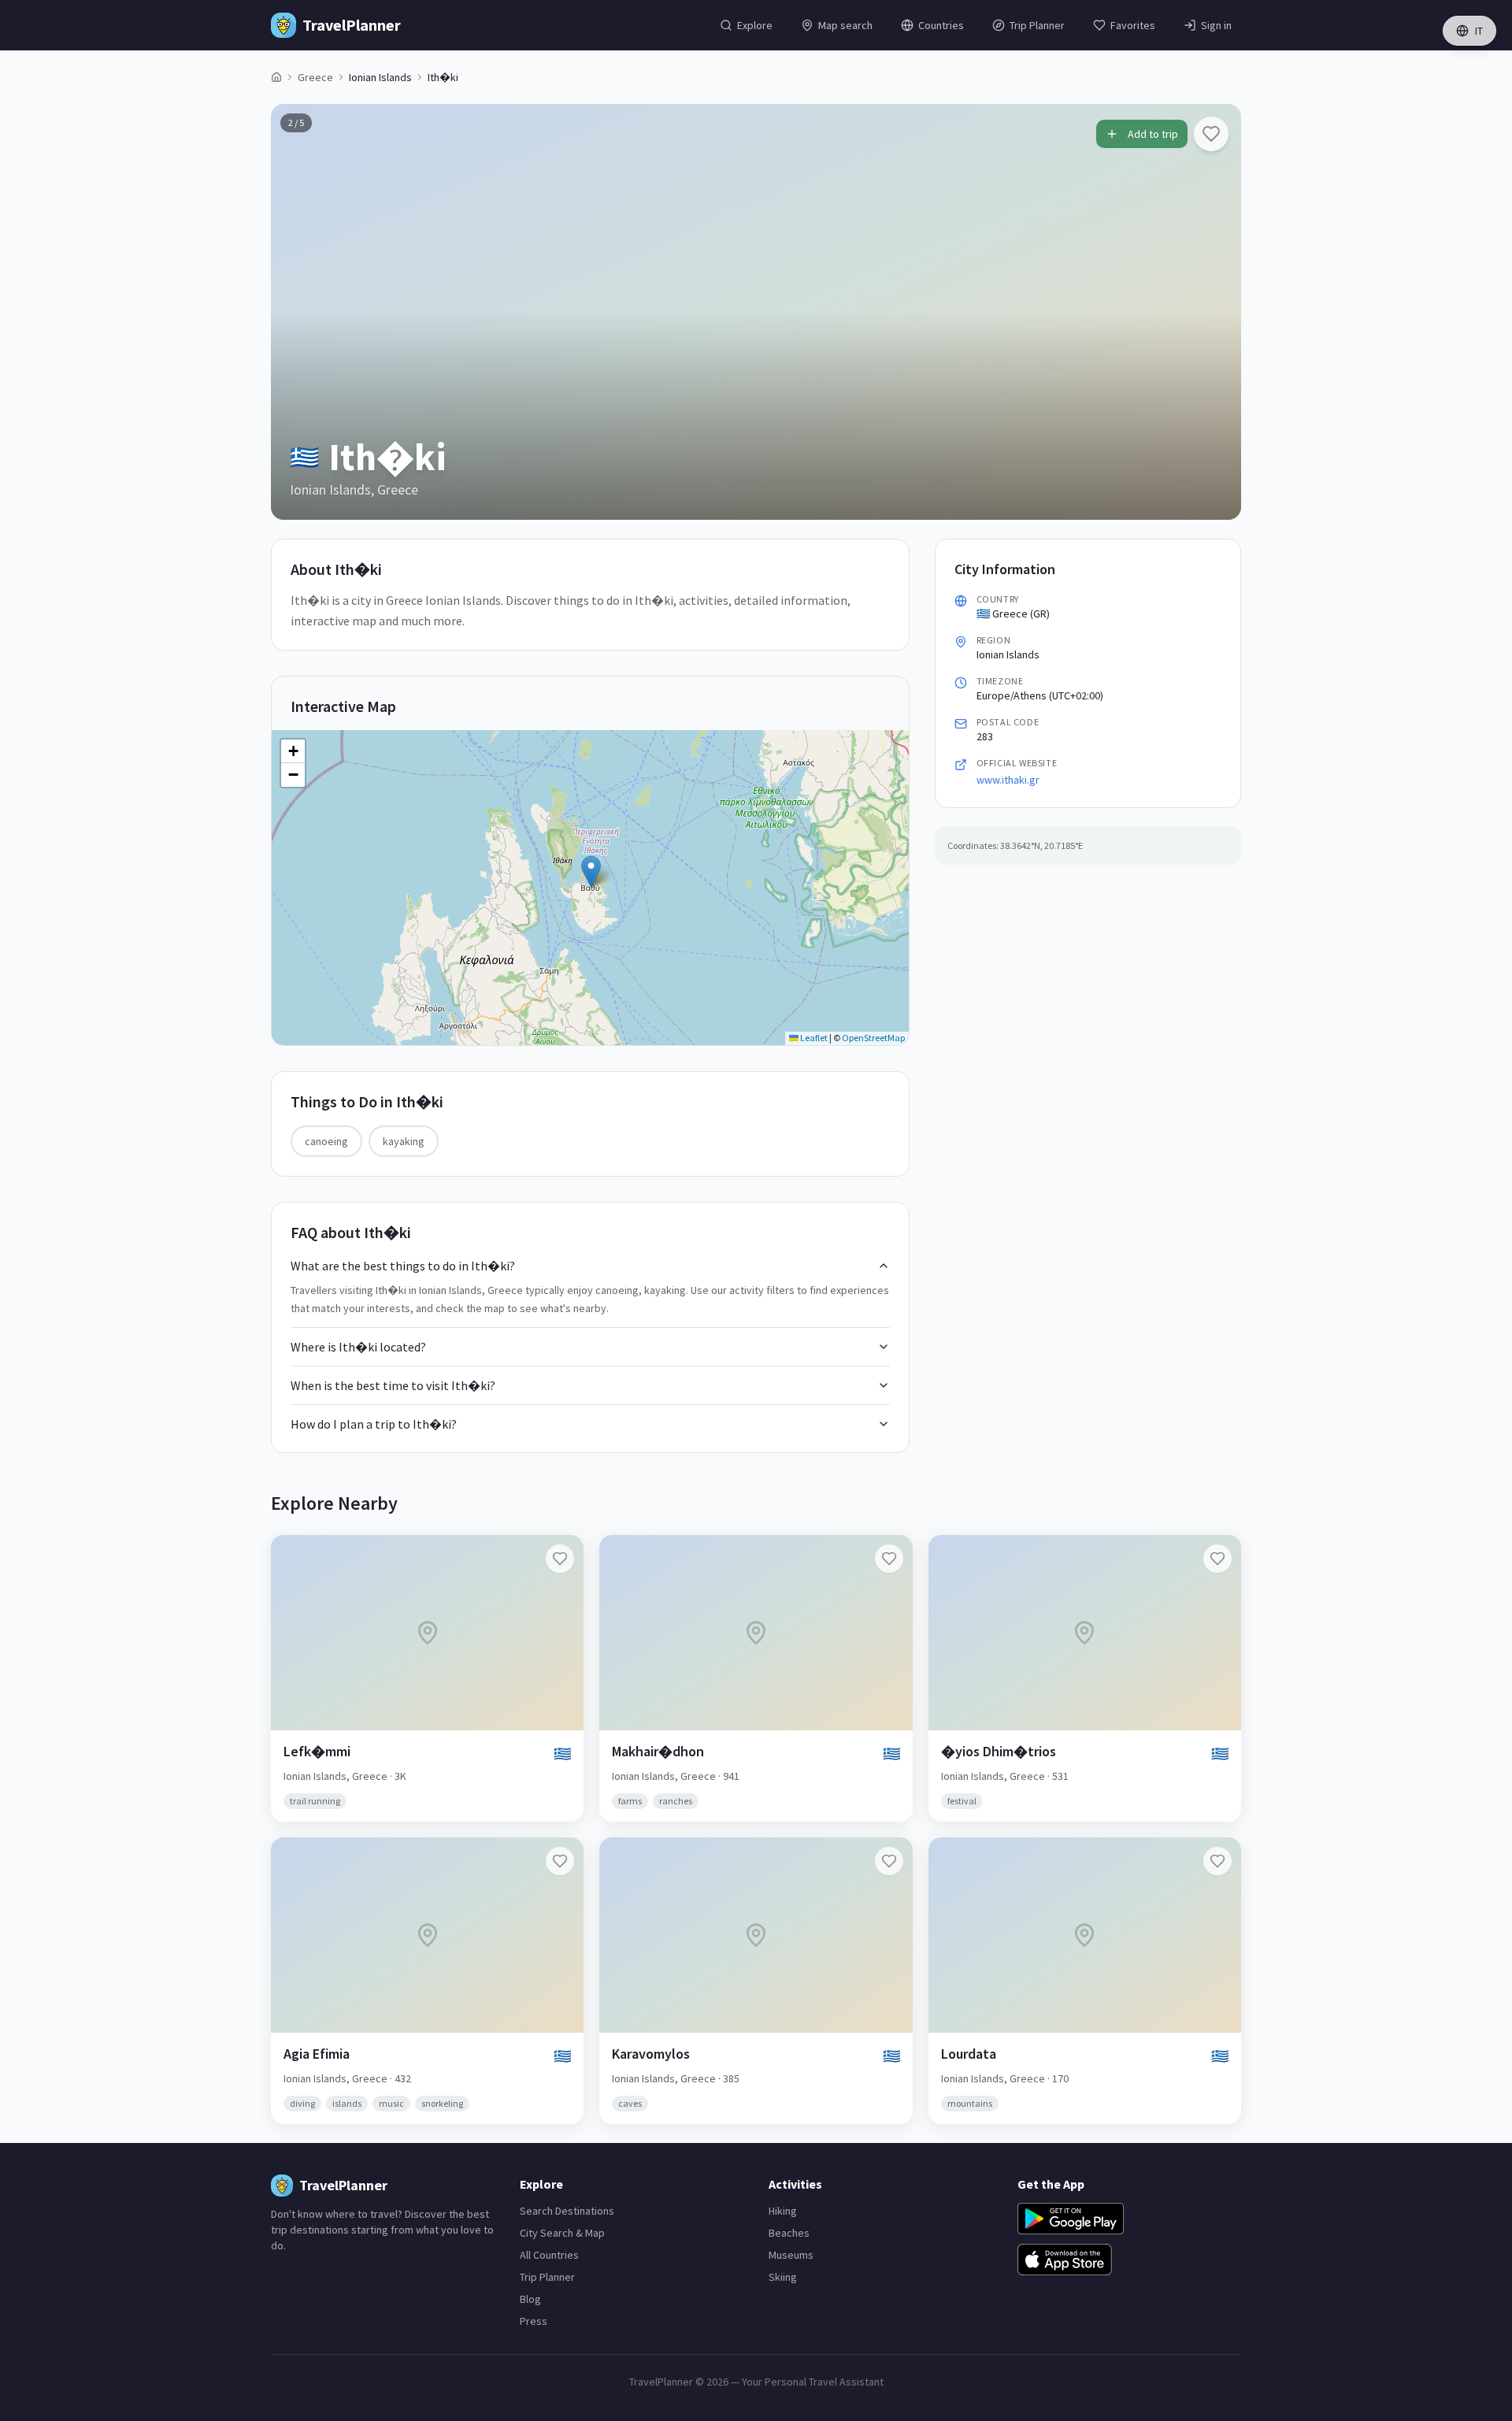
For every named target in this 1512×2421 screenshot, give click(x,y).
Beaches (789, 2233)
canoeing (326, 1141)
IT (1479, 31)
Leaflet (813, 1038)
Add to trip (1153, 134)
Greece (315, 77)
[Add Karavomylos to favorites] (889, 1861)
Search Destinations (567, 2211)
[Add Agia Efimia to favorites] (560, 1861)
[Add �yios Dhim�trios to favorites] (1217, 1559)
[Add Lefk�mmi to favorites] (560, 1559)
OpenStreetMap (873, 1038)
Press (534, 2321)
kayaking (404, 1141)
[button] (591, 871)
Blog (530, 2299)
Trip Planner (547, 2277)
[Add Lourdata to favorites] (1217, 1861)
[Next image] (1216, 312)
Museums (791, 2255)
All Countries (549, 2255)
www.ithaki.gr (1008, 780)
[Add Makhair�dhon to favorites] (889, 1559)
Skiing (783, 2277)
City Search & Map (562, 2233)
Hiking (783, 2211)
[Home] (276, 77)
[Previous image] (296, 312)
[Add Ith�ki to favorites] (1211, 134)
